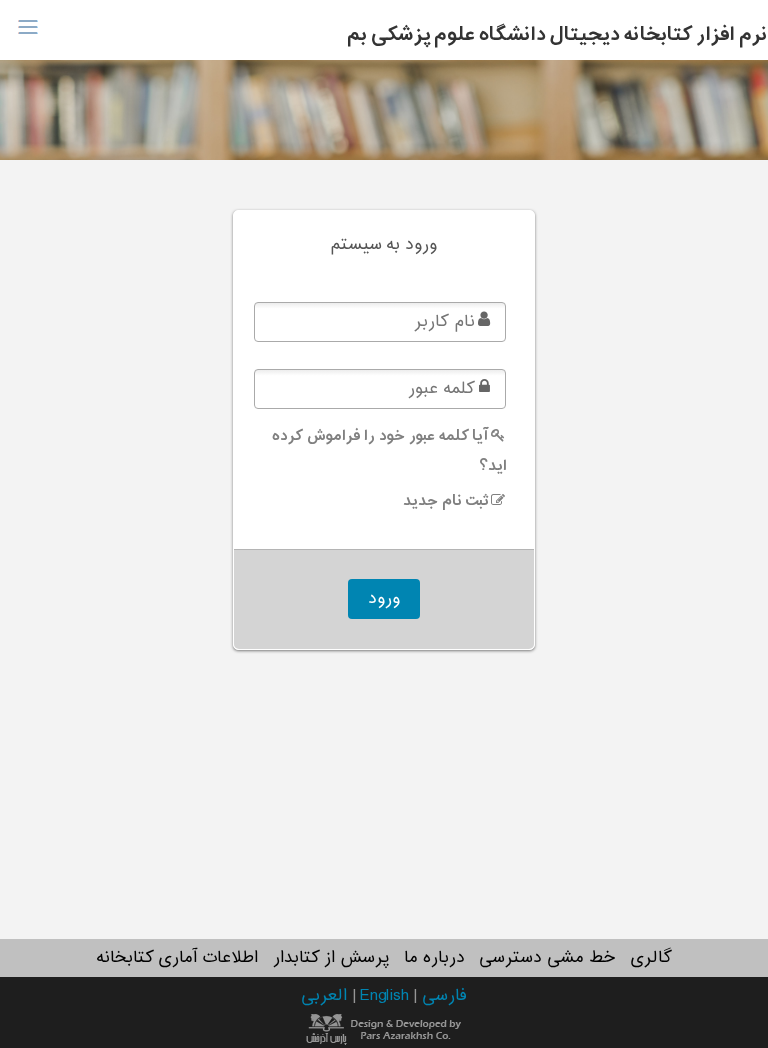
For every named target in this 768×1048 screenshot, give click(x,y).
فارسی (444, 996)
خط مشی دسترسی (547, 958)
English (386, 996)
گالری (651, 958)
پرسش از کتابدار (331, 958)
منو (27, 27)
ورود (384, 599)
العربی (326, 996)
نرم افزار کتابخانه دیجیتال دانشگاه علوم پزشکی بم (557, 35)
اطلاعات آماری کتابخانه (177, 958)
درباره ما (434, 958)
